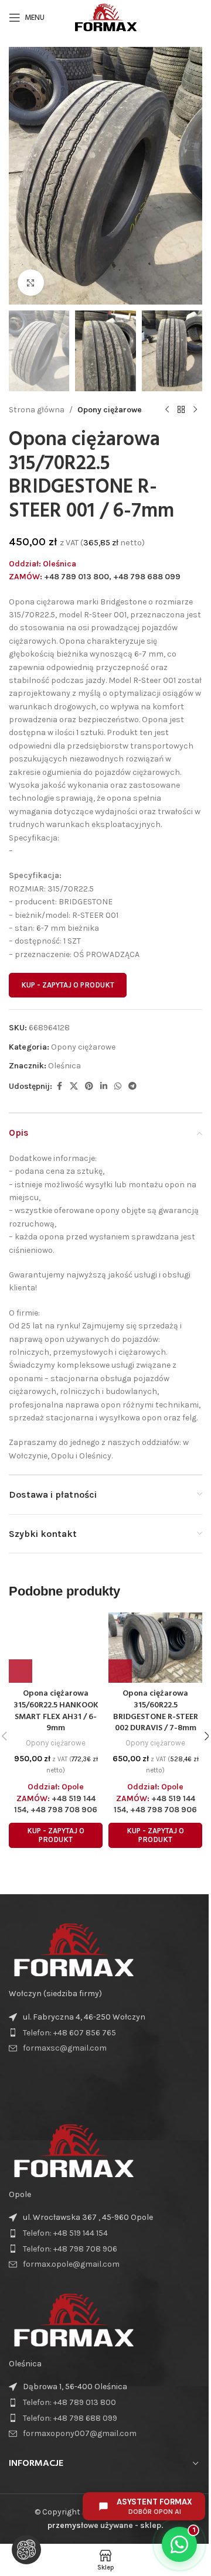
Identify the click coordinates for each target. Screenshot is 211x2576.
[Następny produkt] (195, 410)
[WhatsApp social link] (118, 1087)
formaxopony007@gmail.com (80, 2433)
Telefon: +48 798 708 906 (70, 2249)
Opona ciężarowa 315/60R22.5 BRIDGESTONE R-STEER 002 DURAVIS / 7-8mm (156, 1711)
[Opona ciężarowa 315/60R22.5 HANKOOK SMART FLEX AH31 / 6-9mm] (56, 1648)
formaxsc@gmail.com (65, 2048)
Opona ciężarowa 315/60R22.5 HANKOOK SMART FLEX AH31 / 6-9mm (56, 1711)
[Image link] (73, 1950)
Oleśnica (64, 1066)
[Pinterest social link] (89, 1087)
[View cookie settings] (26, 2550)
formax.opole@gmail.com (71, 2264)
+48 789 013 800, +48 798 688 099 (112, 577)
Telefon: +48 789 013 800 (69, 2402)
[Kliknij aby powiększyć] (31, 283)
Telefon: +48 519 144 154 (65, 2233)
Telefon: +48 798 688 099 (70, 2418)
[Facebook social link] (59, 1087)
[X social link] (74, 1087)
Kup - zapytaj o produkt (68, 985)
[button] (21, 176)
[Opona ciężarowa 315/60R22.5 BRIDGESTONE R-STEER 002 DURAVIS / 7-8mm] (155, 1648)
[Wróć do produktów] (181, 410)
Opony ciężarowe (110, 410)
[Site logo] (105, 17)
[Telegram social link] (132, 1087)
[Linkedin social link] (104, 1087)
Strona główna (37, 410)
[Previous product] (167, 410)
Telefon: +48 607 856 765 (69, 2033)
